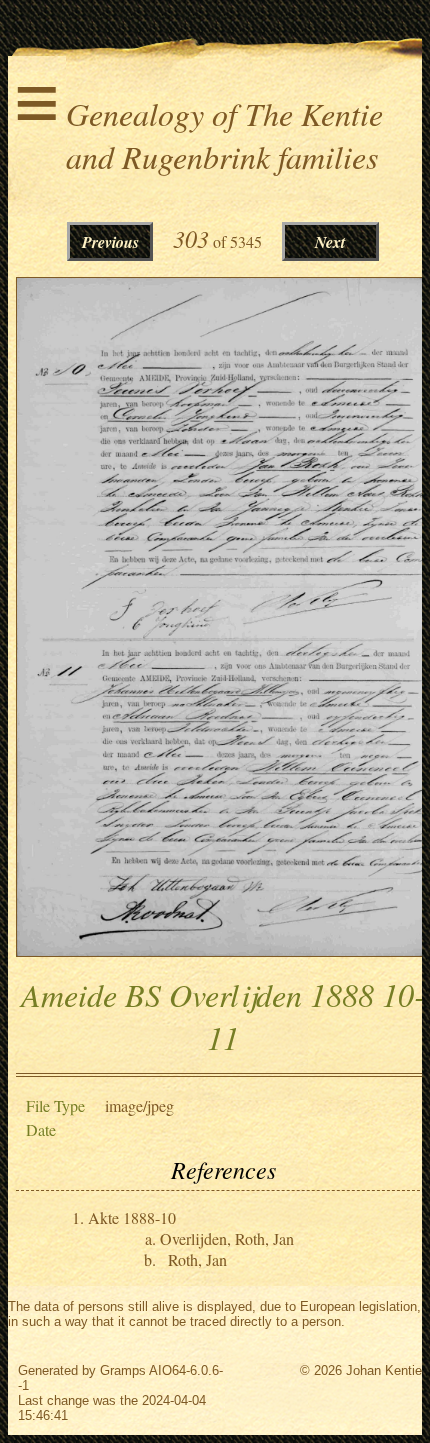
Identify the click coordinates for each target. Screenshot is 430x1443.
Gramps (123, 1370)
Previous (110, 242)
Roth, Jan (197, 1259)
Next (330, 242)
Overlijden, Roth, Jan (227, 1238)
